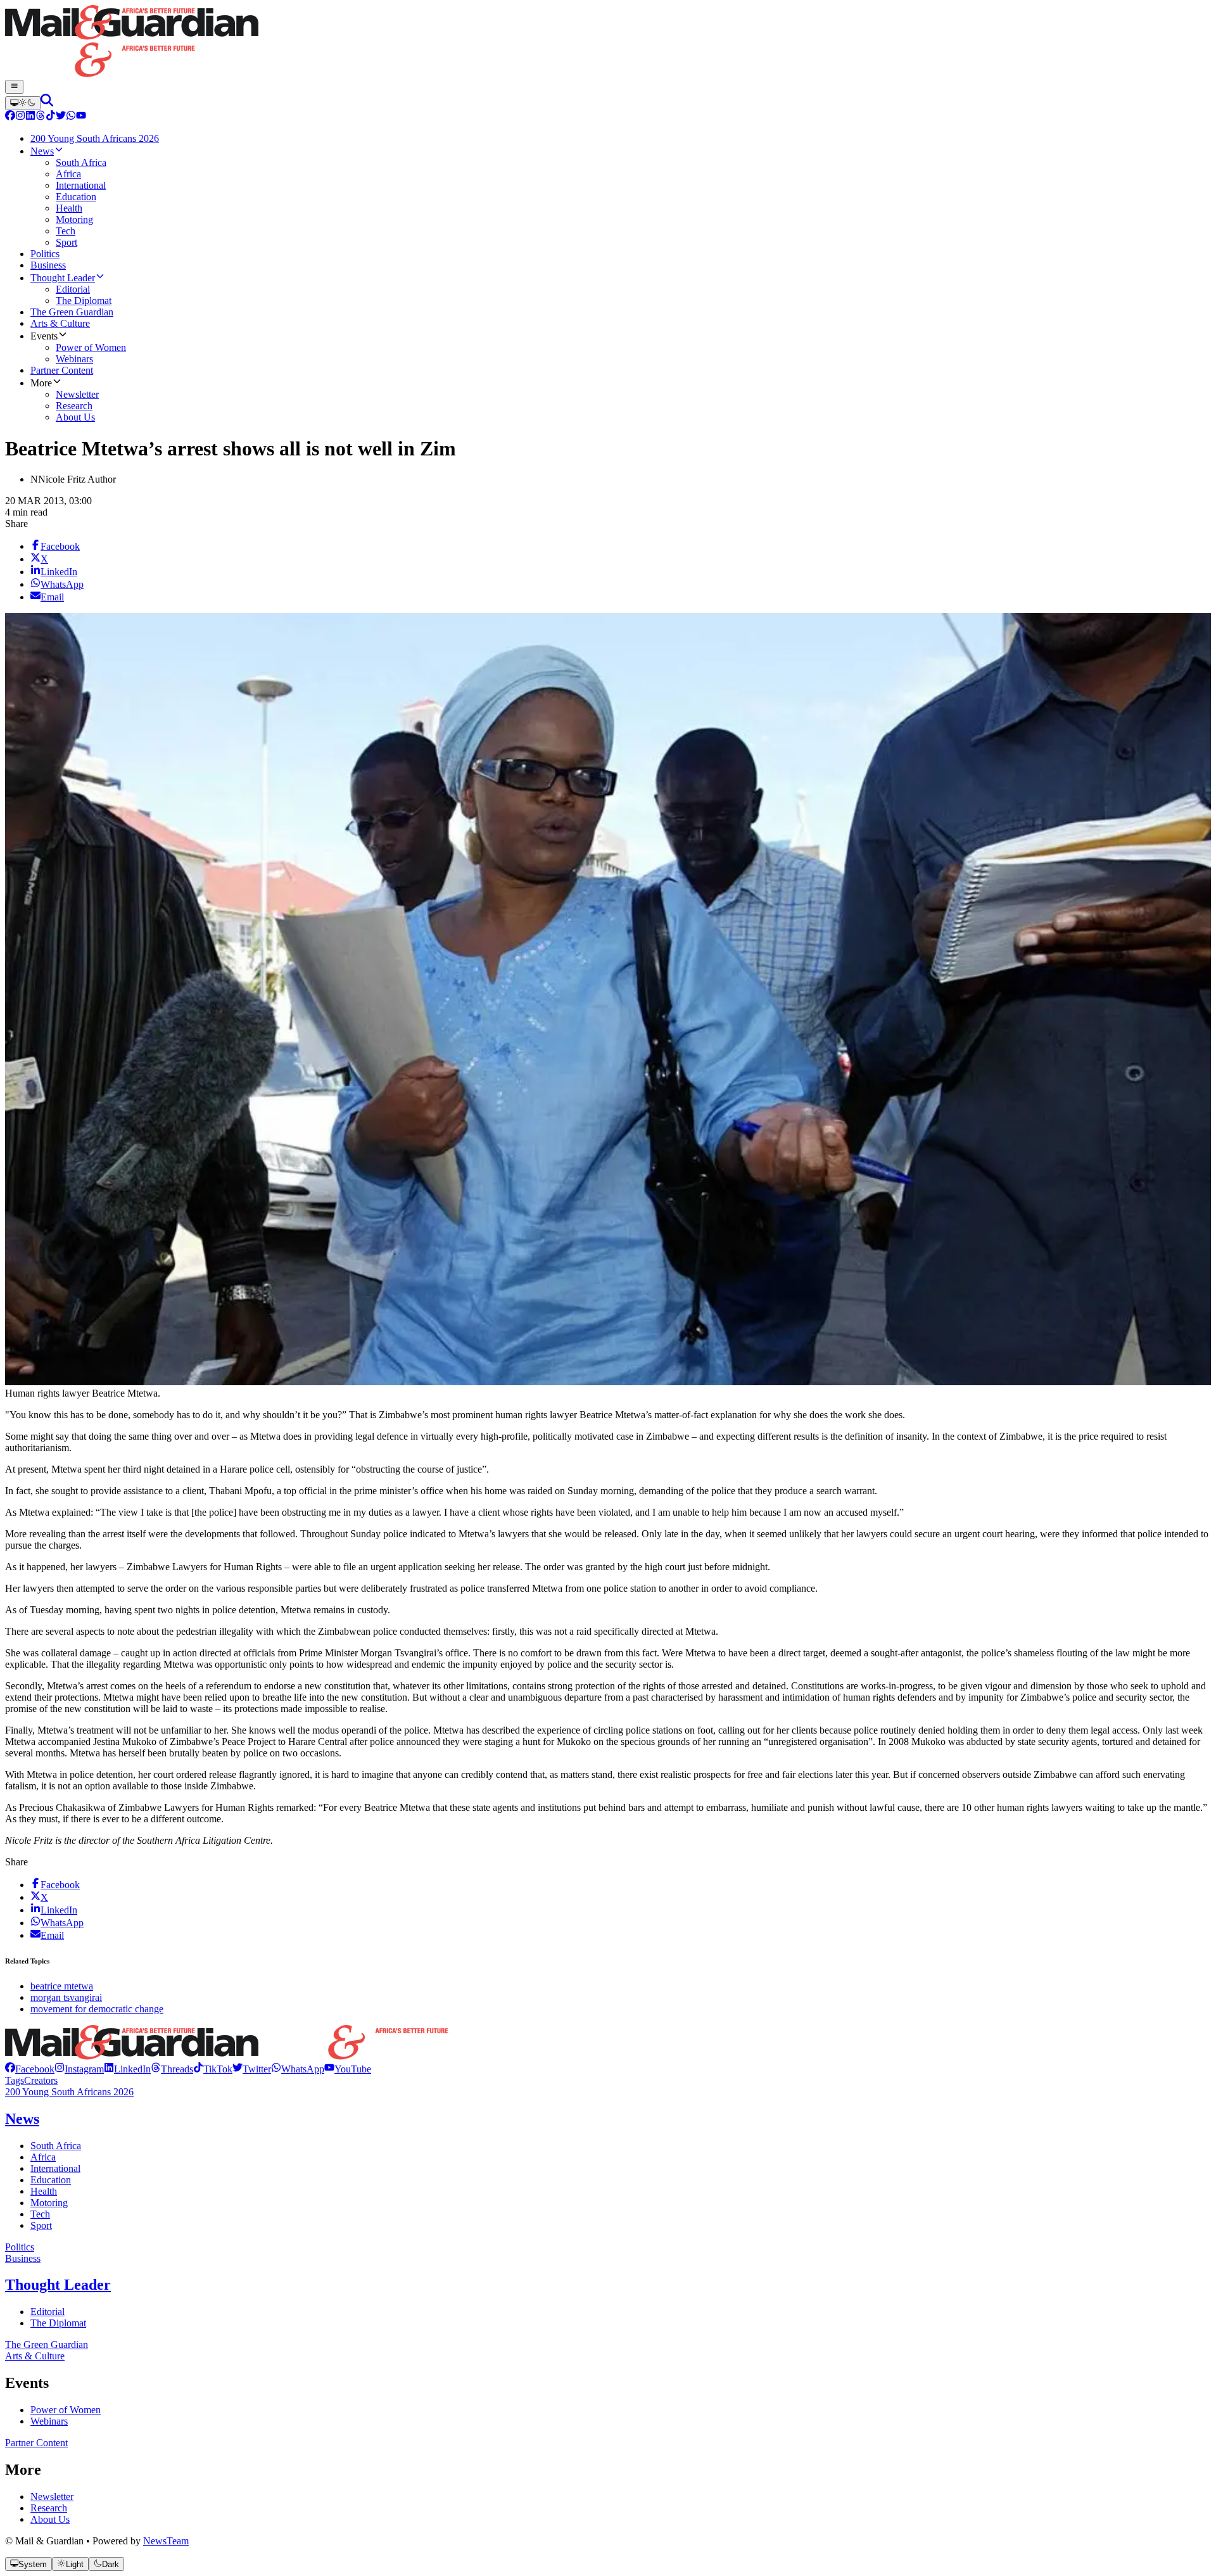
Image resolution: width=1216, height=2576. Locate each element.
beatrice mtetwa (62, 1986)
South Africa (56, 2146)
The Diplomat (58, 2323)
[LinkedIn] (30, 117)
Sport (41, 2225)
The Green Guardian (47, 2344)
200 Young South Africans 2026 (69, 2092)
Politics (20, 2247)
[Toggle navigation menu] (14, 87)
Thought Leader (58, 2285)
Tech (40, 2214)
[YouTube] (81, 117)
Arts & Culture (35, 2356)
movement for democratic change (97, 2009)
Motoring (49, 2203)
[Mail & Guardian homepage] (608, 42)
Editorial (47, 2312)
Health (44, 2191)
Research (49, 2508)
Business (23, 2258)
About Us (50, 2519)
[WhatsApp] (71, 117)
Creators (41, 2080)
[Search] (47, 103)
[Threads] (41, 117)
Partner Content (36, 2443)
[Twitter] (61, 117)
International (55, 2168)
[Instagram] (20, 117)
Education (51, 2180)
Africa (43, 2157)
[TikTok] (51, 117)
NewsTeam (166, 2541)
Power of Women (66, 2410)
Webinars (49, 2421)
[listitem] (30, 2069)
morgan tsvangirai (66, 1997)
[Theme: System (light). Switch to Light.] (23, 103)
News (22, 2119)
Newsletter (52, 2497)
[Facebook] (10, 117)
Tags (15, 2080)
